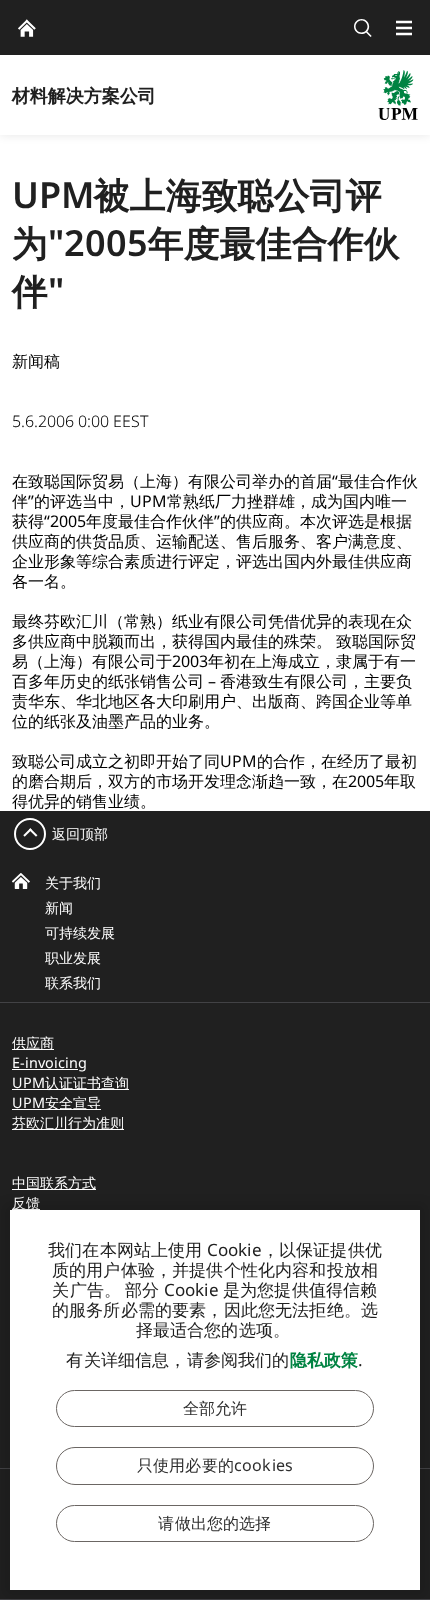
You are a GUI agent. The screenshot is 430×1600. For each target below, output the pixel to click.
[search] (363, 27)
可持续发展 (80, 932)
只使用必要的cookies (215, 1465)
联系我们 (73, 982)
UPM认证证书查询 (70, 1082)
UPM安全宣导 (56, 1102)
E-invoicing (49, 1062)
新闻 (59, 907)
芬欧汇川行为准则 (68, 1122)
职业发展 (73, 957)
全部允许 (215, 1408)
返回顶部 (80, 833)
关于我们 (73, 882)
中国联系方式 (54, 1182)
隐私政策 (324, 1359)
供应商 (33, 1042)
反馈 (26, 1202)
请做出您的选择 (214, 1523)
